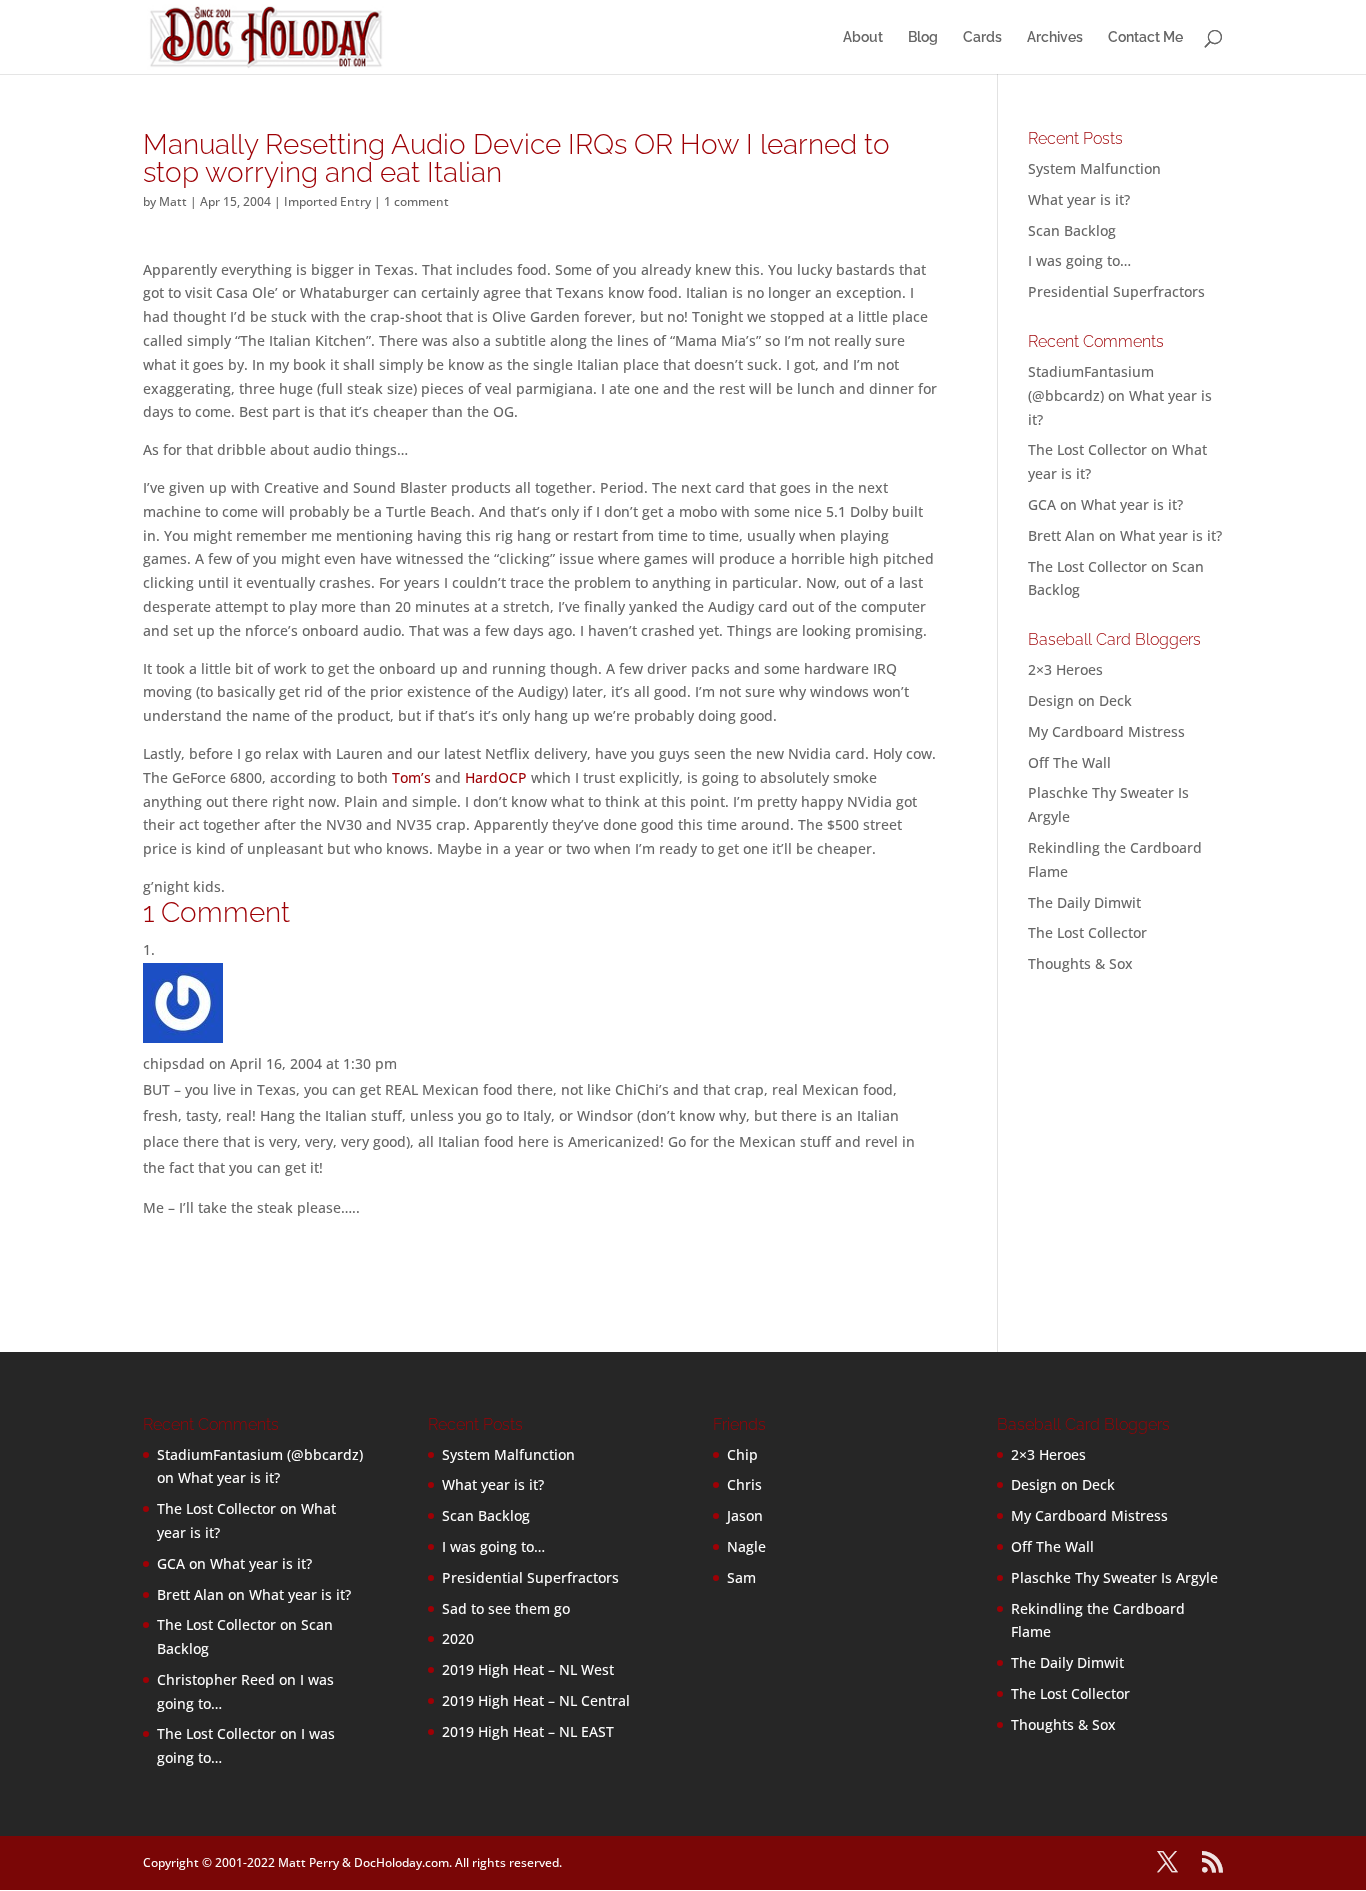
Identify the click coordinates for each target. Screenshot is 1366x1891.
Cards (982, 37)
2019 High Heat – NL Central (536, 1700)
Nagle (746, 1546)
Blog (923, 37)
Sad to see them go (506, 1608)
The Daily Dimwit (1084, 902)
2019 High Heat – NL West (528, 1669)
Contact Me (1145, 37)
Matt (173, 201)
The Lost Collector (1087, 932)
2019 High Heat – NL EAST (528, 1731)
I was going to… (1079, 260)
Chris (744, 1484)
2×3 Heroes (1065, 669)
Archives (1055, 37)
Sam (741, 1577)
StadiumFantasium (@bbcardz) (260, 1454)
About (863, 37)
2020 (458, 1638)
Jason (745, 1515)
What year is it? (1079, 199)
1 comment (416, 201)
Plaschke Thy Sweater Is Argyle (1114, 1577)
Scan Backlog (1072, 230)
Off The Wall (1069, 762)
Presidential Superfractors (1116, 291)
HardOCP (496, 777)
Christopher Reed (216, 1679)
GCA (1042, 504)
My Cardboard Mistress (1106, 731)
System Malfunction (1094, 168)
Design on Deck (1080, 700)
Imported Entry (327, 201)
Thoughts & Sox (1080, 963)
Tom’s (411, 777)
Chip (742, 1454)
